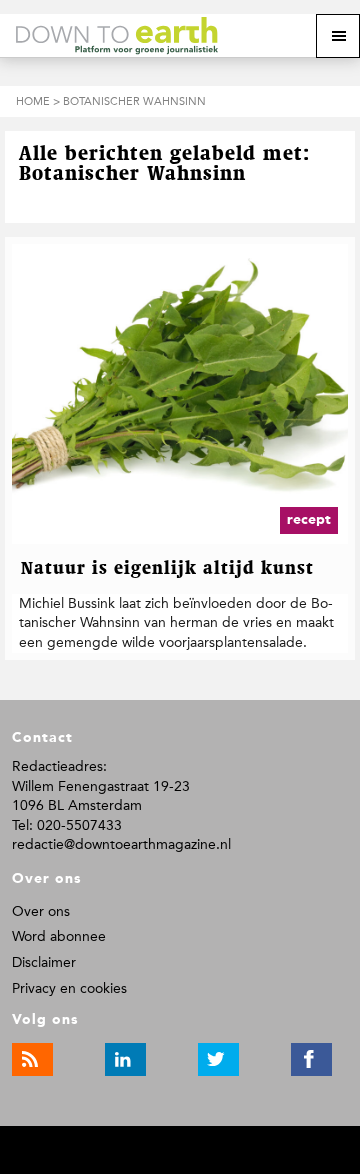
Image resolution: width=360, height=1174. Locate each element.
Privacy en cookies (69, 988)
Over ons (41, 911)
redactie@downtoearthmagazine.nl (121, 844)
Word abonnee (59, 936)
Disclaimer (44, 962)
